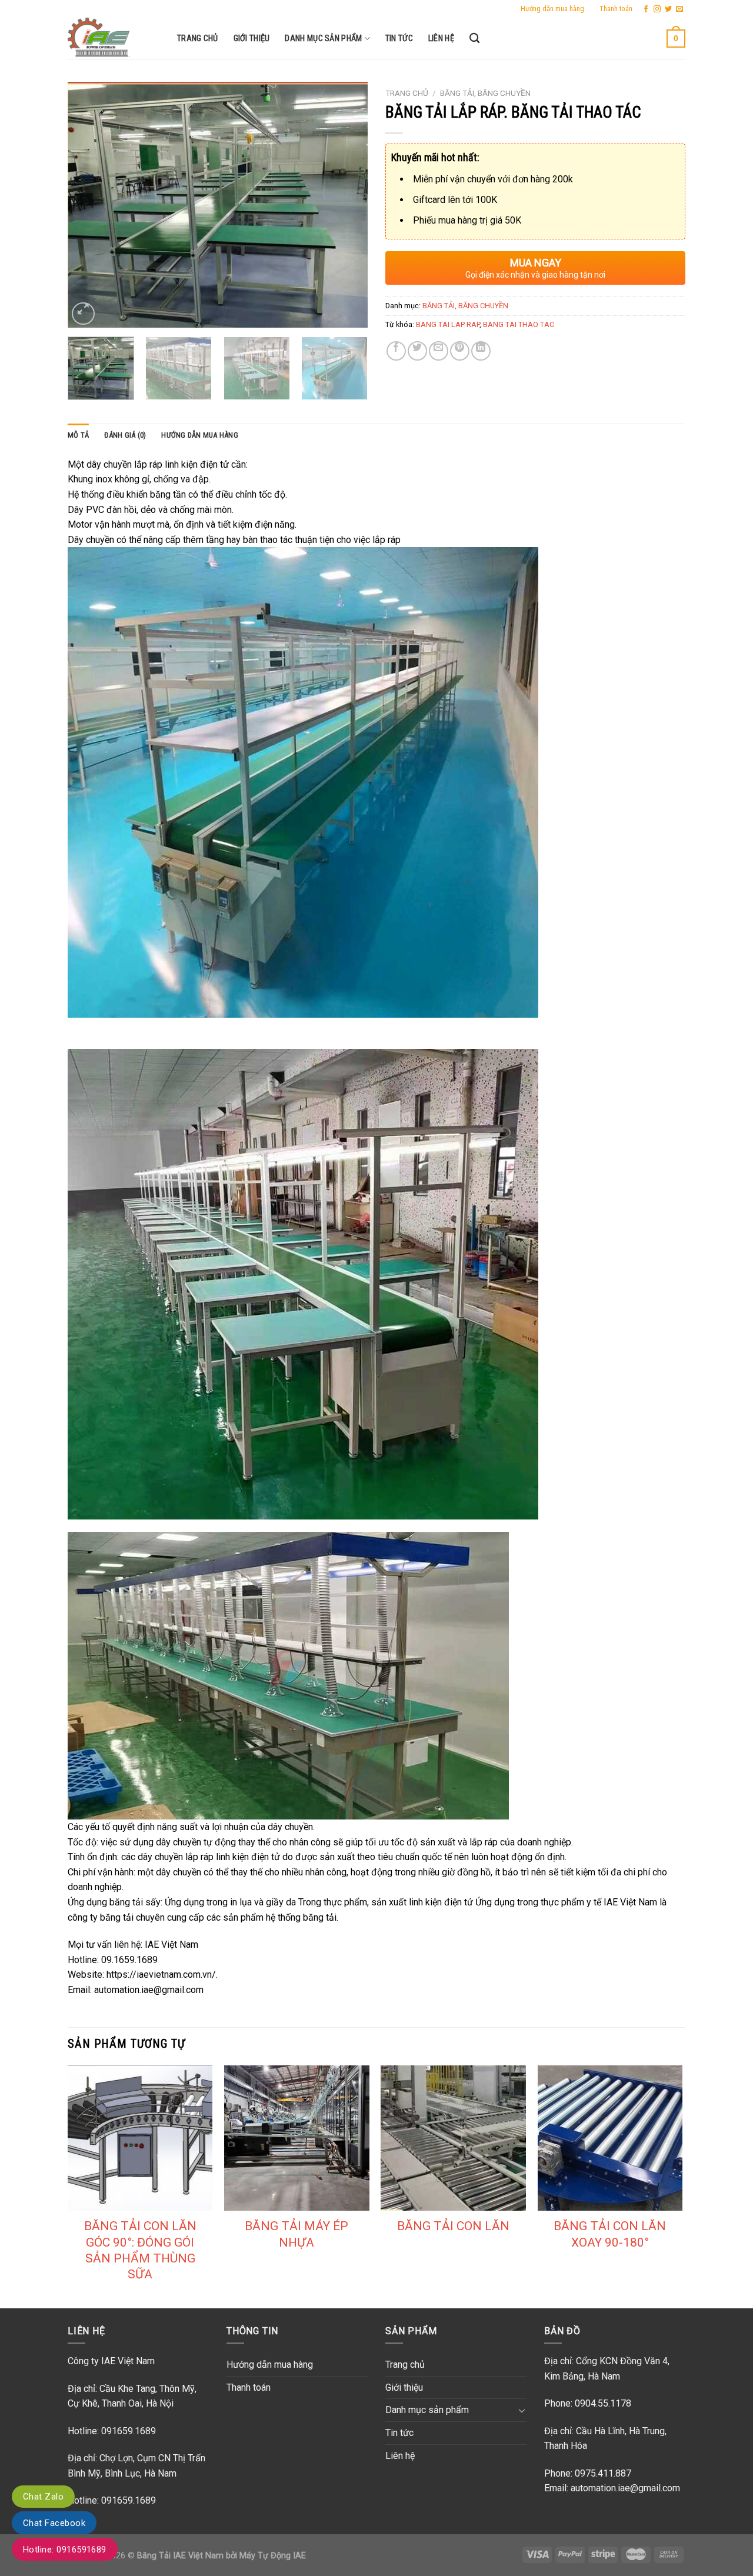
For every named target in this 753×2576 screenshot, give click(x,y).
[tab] (78, 435)
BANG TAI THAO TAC (519, 324)
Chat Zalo (43, 2497)
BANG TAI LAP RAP (448, 324)
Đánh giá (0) (125, 435)
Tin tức (399, 39)
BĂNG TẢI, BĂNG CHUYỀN (485, 93)
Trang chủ (198, 39)
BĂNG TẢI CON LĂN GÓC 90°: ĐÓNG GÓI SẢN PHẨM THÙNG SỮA (140, 2250)
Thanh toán (616, 9)
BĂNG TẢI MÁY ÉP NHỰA (296, 2234)
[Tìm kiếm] (474, 39)
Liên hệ (441, 39)
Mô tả (78, 435)
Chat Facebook (54, 2523)
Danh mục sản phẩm (323, 39)
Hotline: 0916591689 (65, 2550)
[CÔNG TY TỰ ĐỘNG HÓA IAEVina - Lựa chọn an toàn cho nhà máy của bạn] (114, 38)
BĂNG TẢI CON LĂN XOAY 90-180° (610, 2234)
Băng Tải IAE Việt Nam (180, 2556)
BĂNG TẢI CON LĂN (453, 2226)
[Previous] (88, 205)
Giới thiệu (252, 39)
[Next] (347, 205)
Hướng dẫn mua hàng (552, 9)
